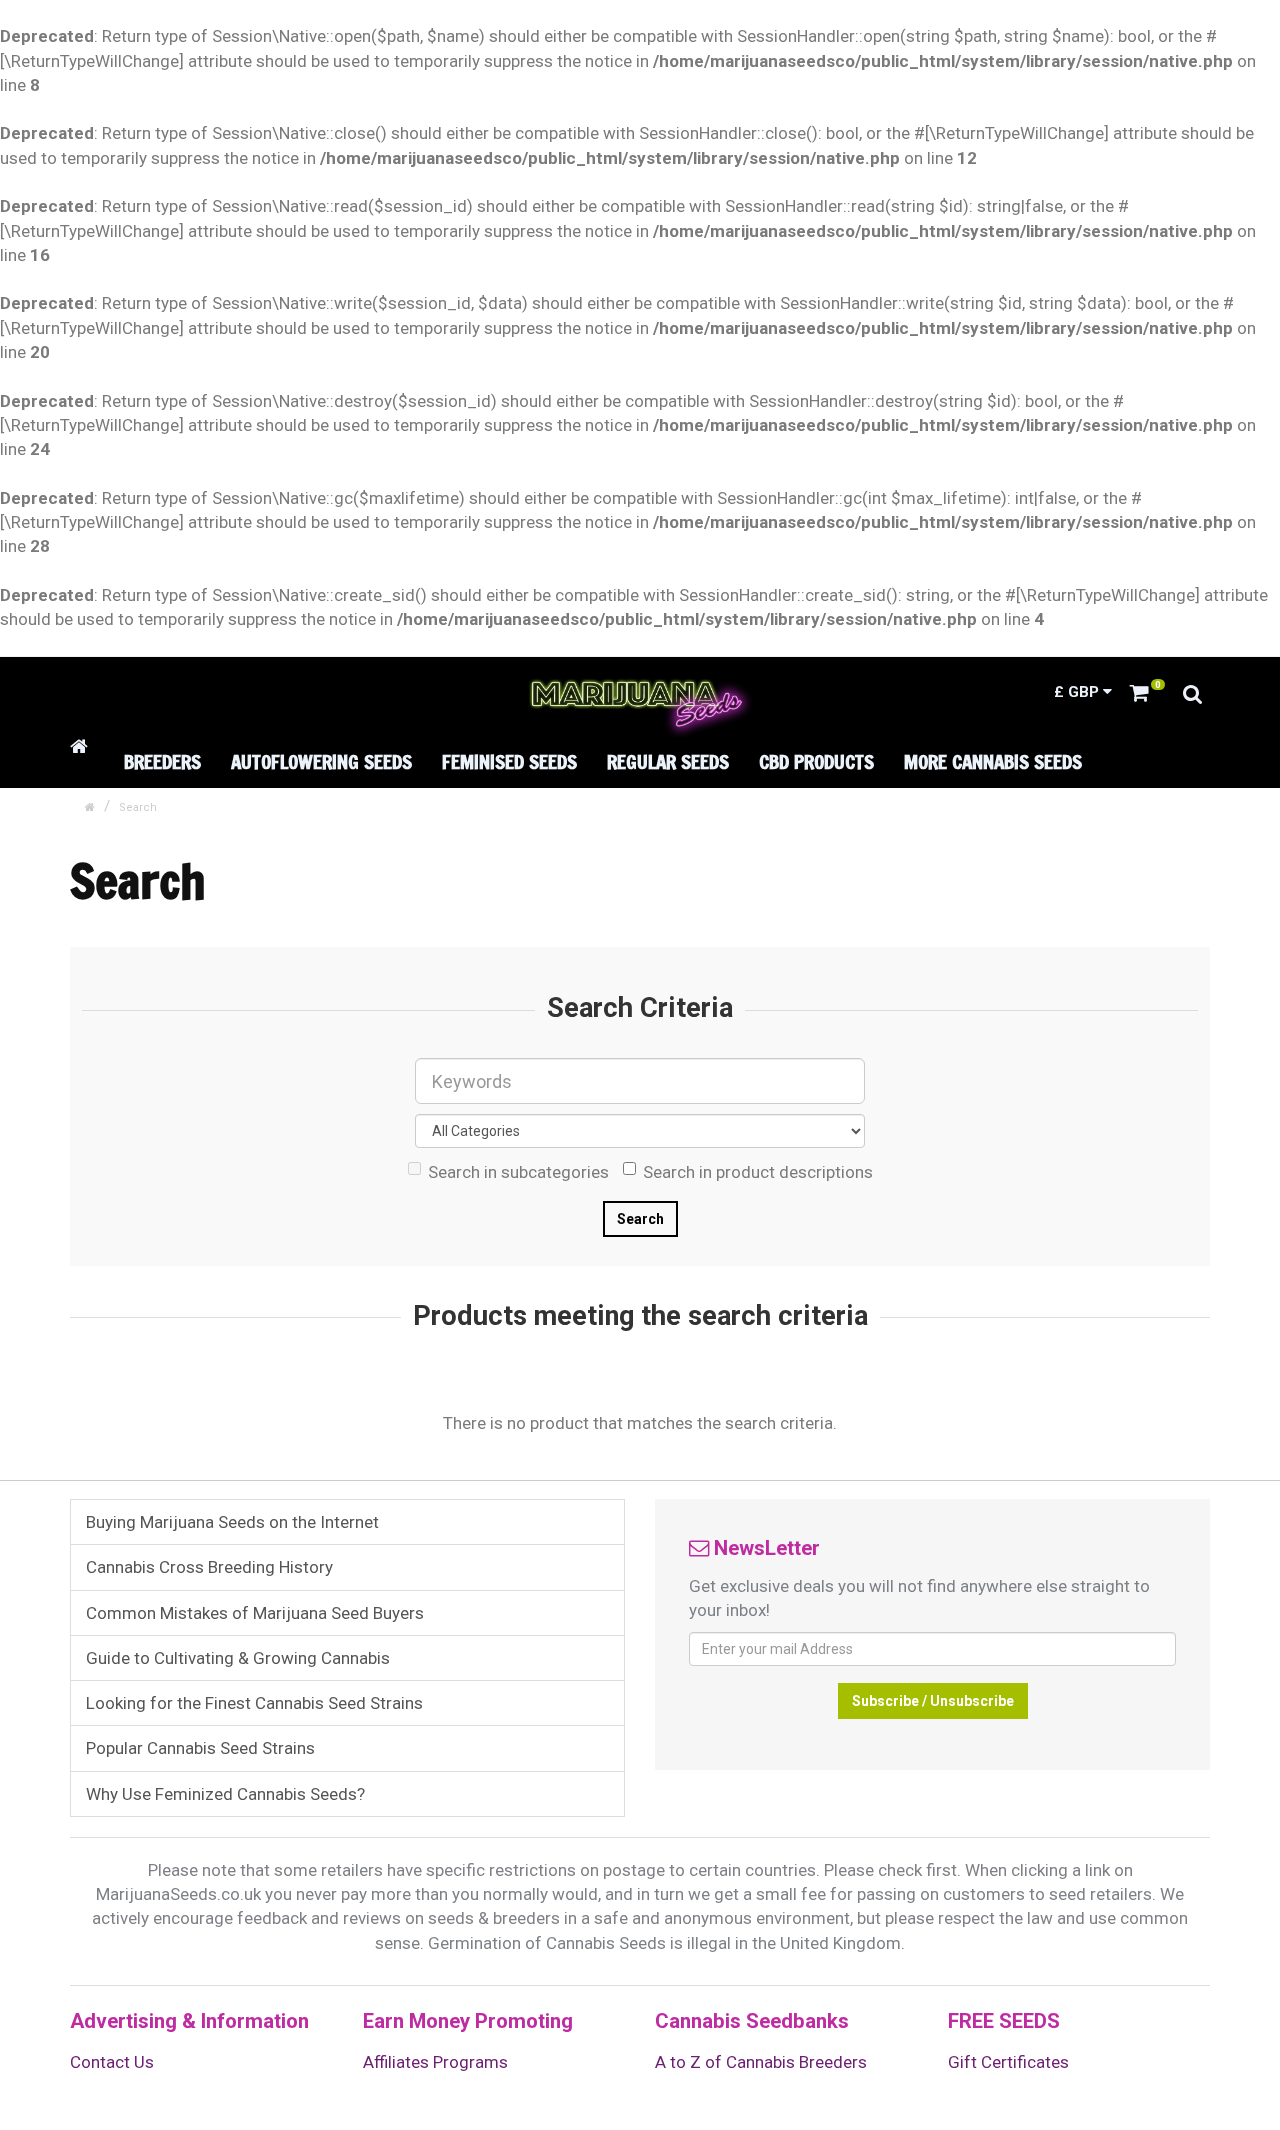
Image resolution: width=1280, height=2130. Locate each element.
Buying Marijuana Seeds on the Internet (232, 1522)
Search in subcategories (518, 1172)
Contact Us (112, 2062)
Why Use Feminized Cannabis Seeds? (225, 1794)
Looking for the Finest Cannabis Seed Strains (254, 1703)
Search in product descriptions (758, 1172)
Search (138, 807)
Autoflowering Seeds (321, 761)
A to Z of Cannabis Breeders (761, 2062)
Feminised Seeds (509, 761)
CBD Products (816, 761)
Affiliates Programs (435, 2062)
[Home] (82, 746)
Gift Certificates (1008, 2062)
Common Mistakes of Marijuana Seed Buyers (255, 1613)
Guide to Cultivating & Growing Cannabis (238, 1658)
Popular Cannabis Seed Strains (200, 1748)
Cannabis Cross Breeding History (209, 1567)
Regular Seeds (668, 761)
